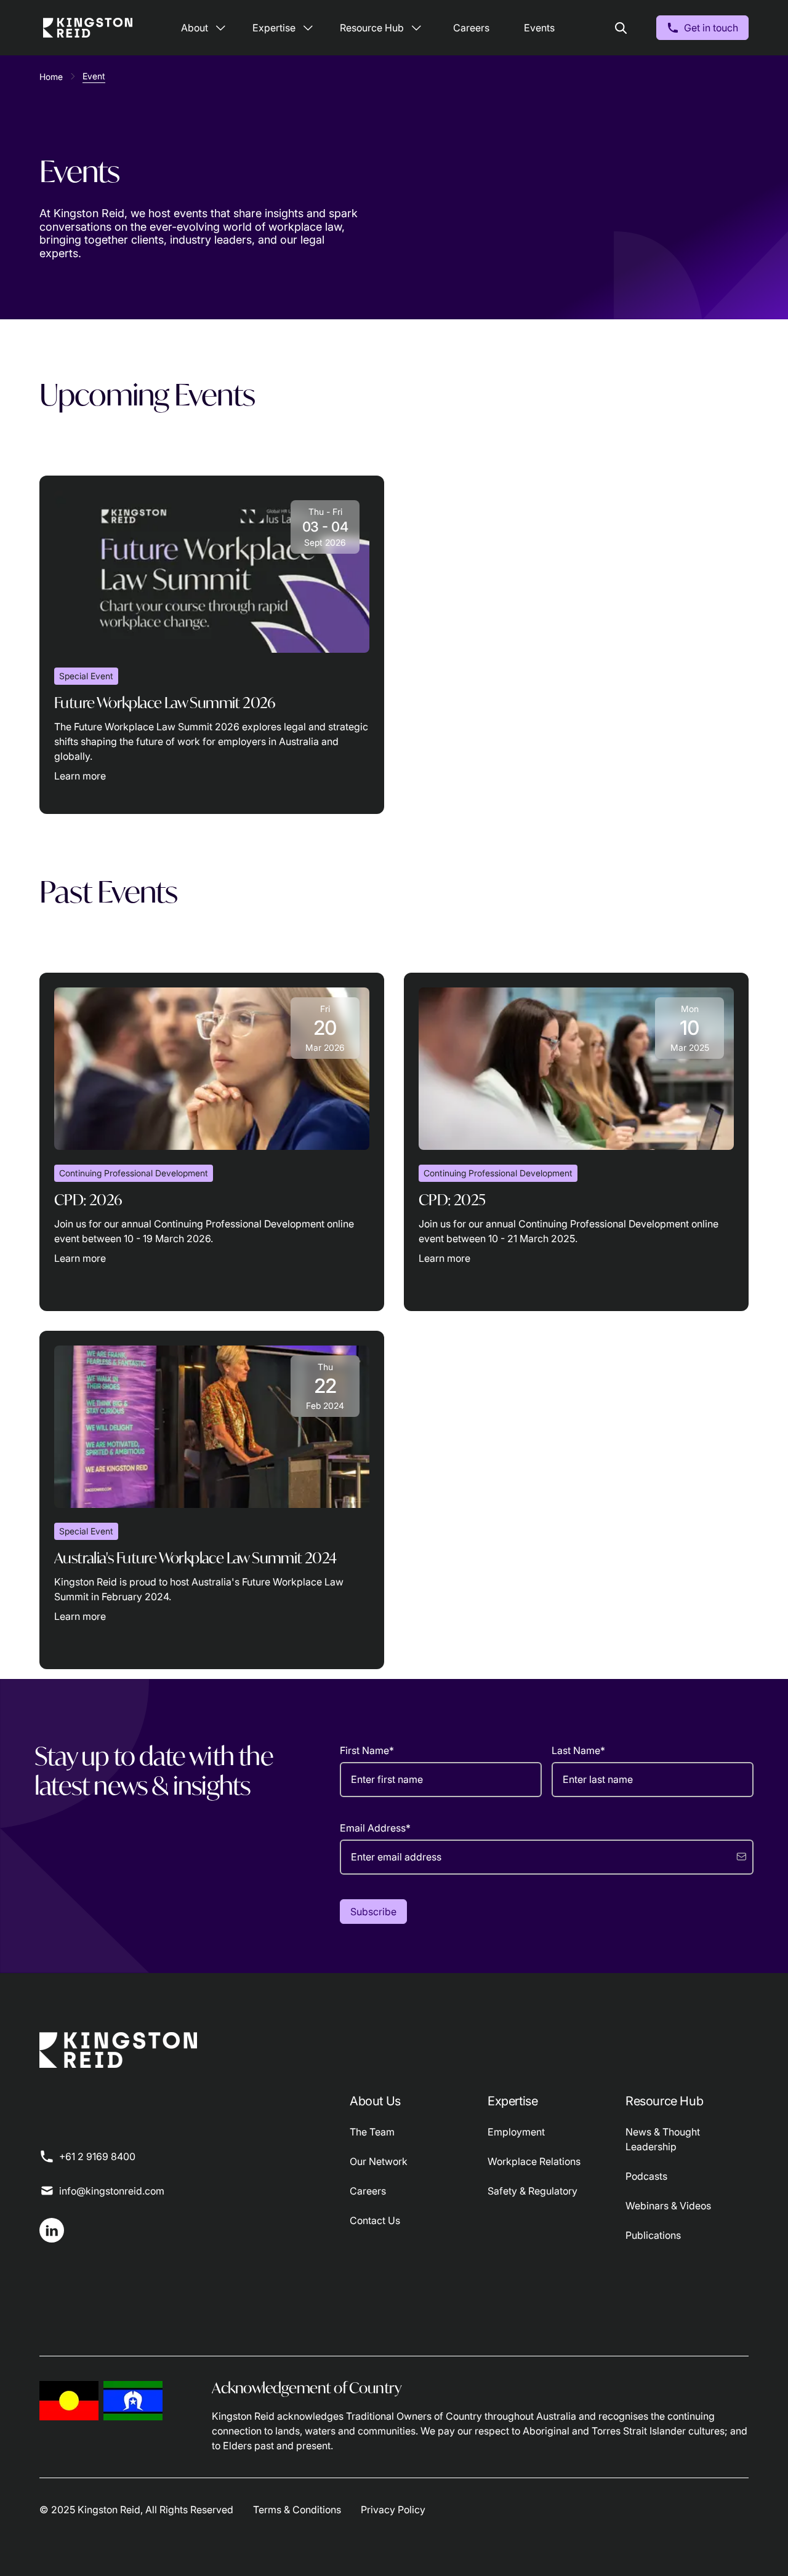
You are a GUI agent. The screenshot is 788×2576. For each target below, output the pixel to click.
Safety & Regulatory (533, 2191)
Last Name (578, 1750)
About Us (375, 2101)
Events (539, 28)
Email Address (375, 1828)
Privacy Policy (393, 2510)
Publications (653, 2235)
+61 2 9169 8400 (97, 2156)
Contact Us (375, 2220)
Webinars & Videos (668, 2206)
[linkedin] (52, 2230)
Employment (516, 2132)
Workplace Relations (534, 2161)
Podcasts (646, 2176)
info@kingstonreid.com (112, 2191)
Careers (471, 28)
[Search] (621, 28)
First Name (367, 1750)
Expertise (274, 28)
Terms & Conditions (297, 2510)
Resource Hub (372, 28)
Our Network (379, 2161)
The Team (372, 2132)
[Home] (88, 28)
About (195, 28)
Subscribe (373, 1912)
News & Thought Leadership (663, 2139)
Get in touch (711, 28)
